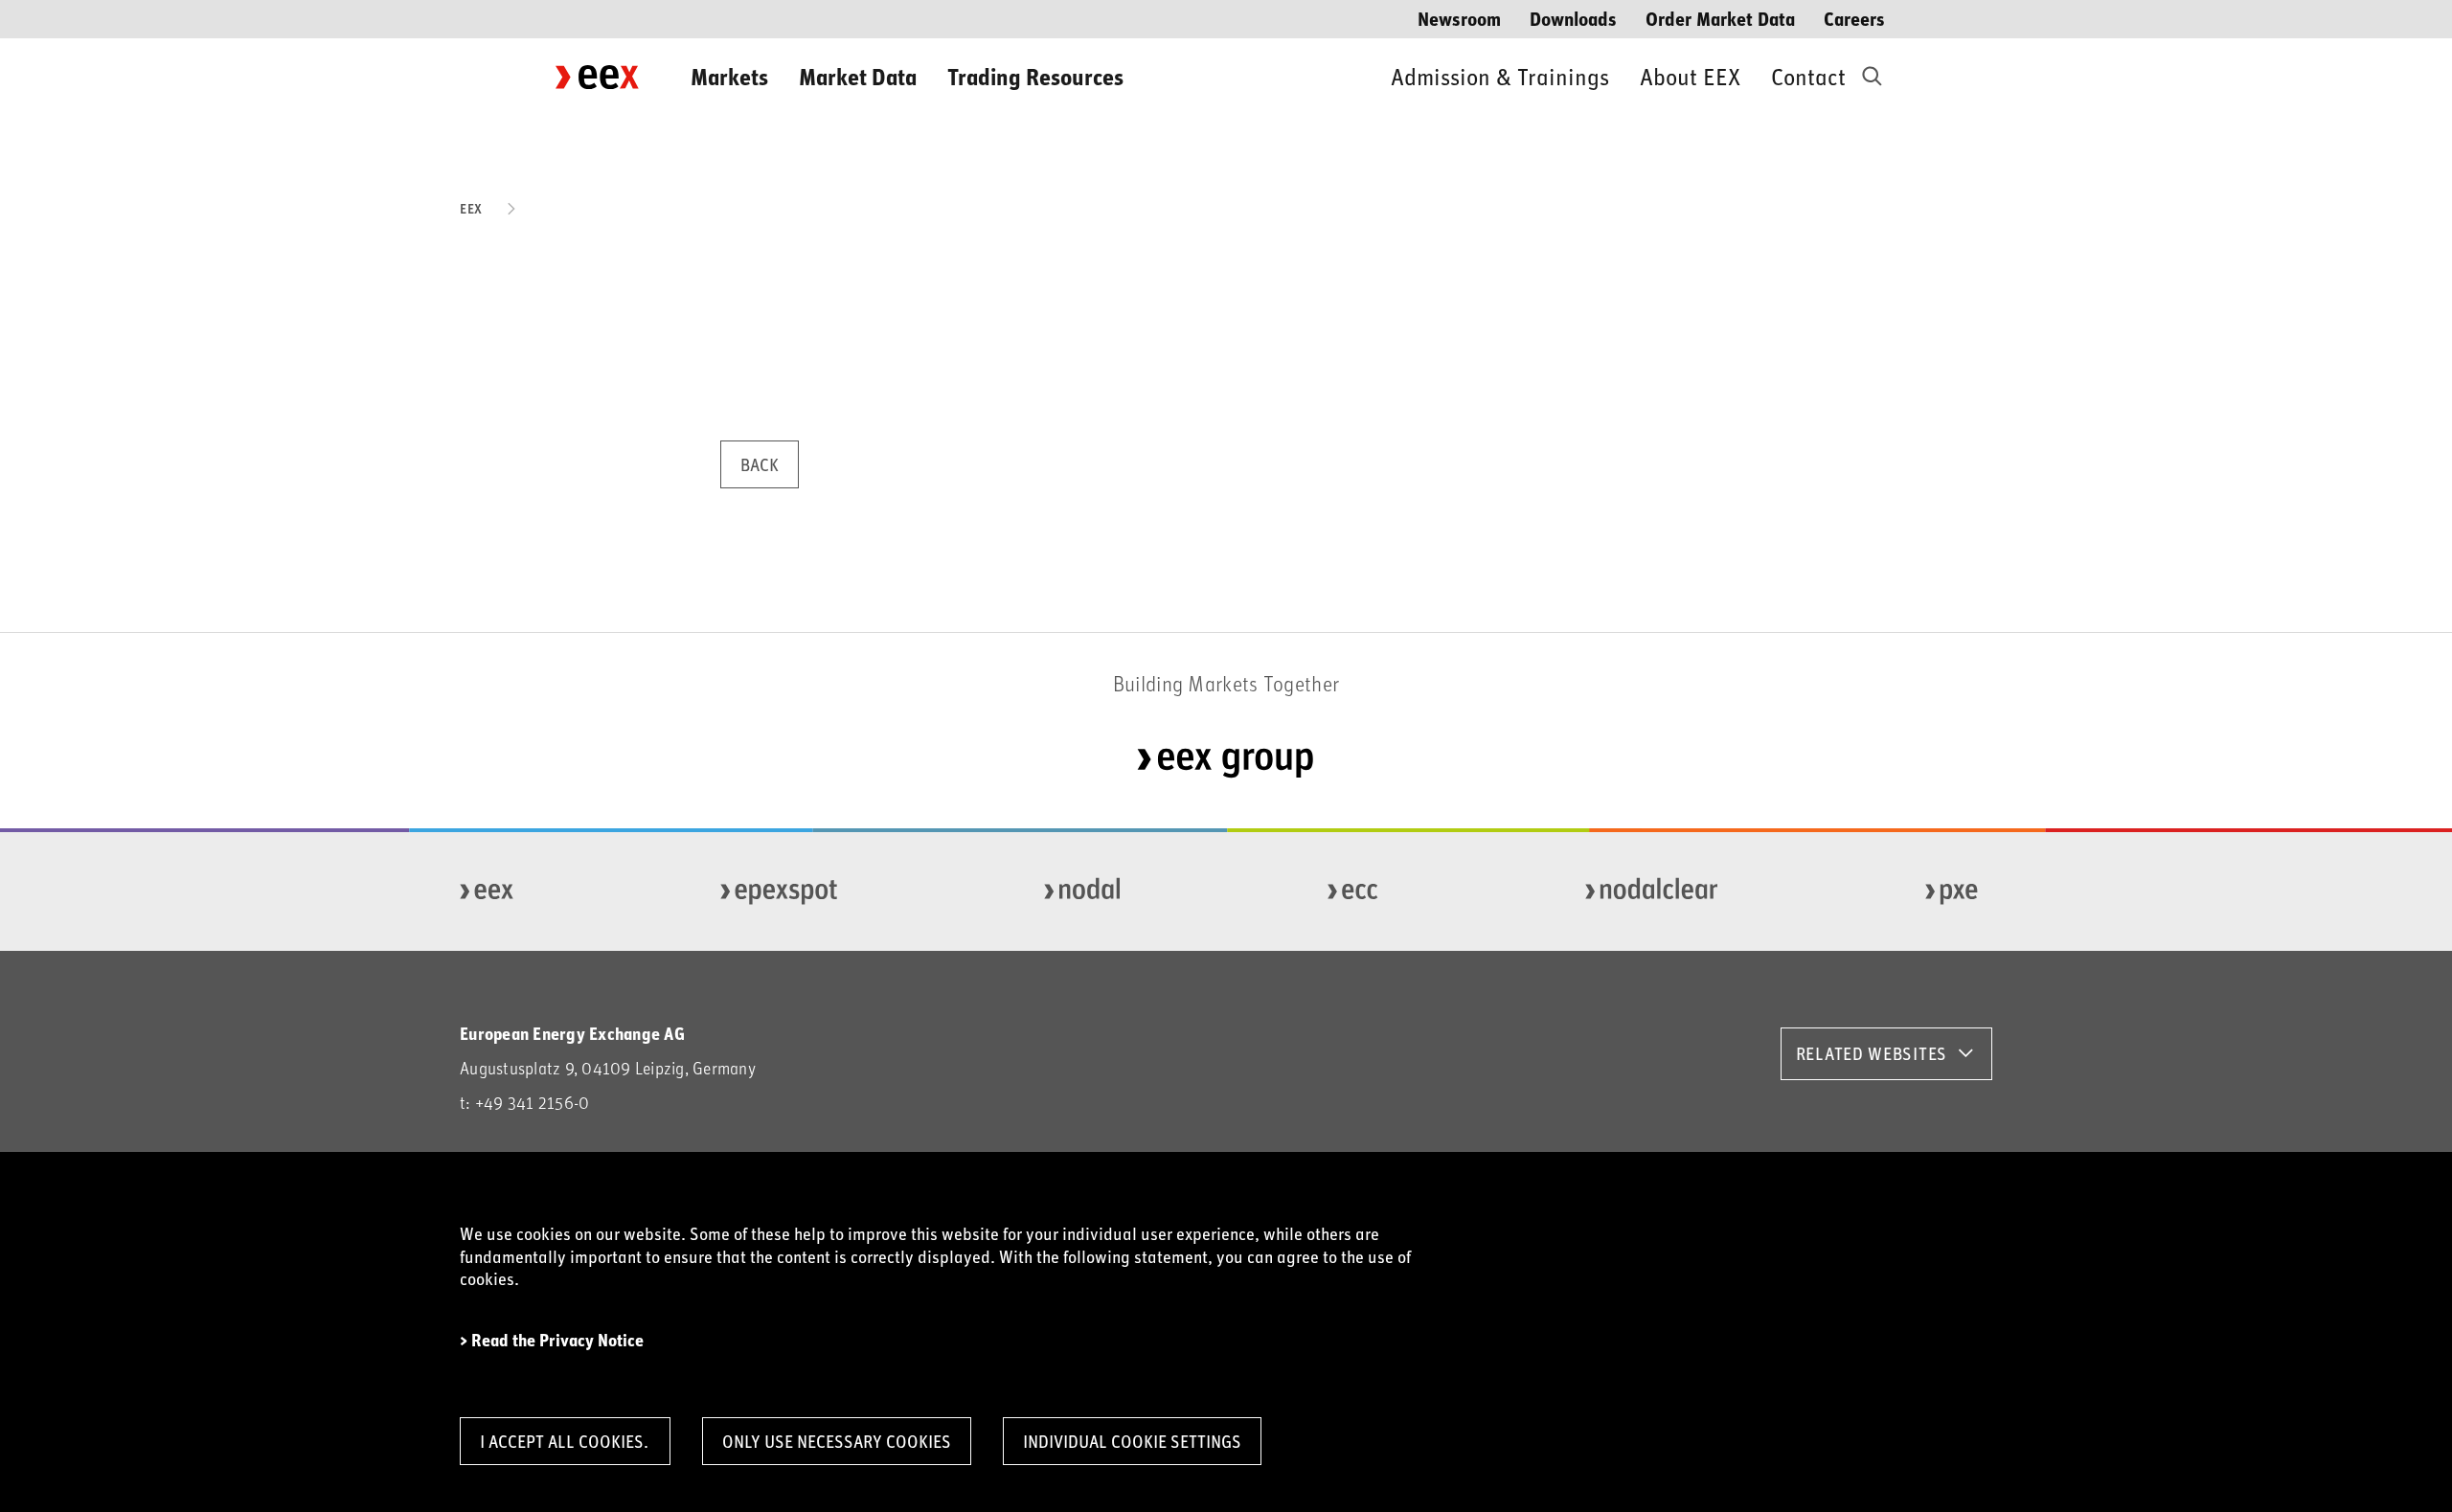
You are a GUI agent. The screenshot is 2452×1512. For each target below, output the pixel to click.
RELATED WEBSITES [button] (1872, 1053)
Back (760, 464)
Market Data (858, 76)
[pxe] (1952, 891)
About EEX (1690, 76)
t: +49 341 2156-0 (524, 1103)
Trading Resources (1035, 76)
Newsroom (1459, 18)
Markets (729, 76)
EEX (471, 208)
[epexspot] (780, 891)
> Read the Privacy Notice (552, 1340)
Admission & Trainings (1500, 76)
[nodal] (1083, 891)
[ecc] (1354, 891)
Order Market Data (1720, 18)
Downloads (1573, 18)
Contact (1808, 76)
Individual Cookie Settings (1132, 1441)
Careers (1854, 18)
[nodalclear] (1653, 891)
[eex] (488, 891)
